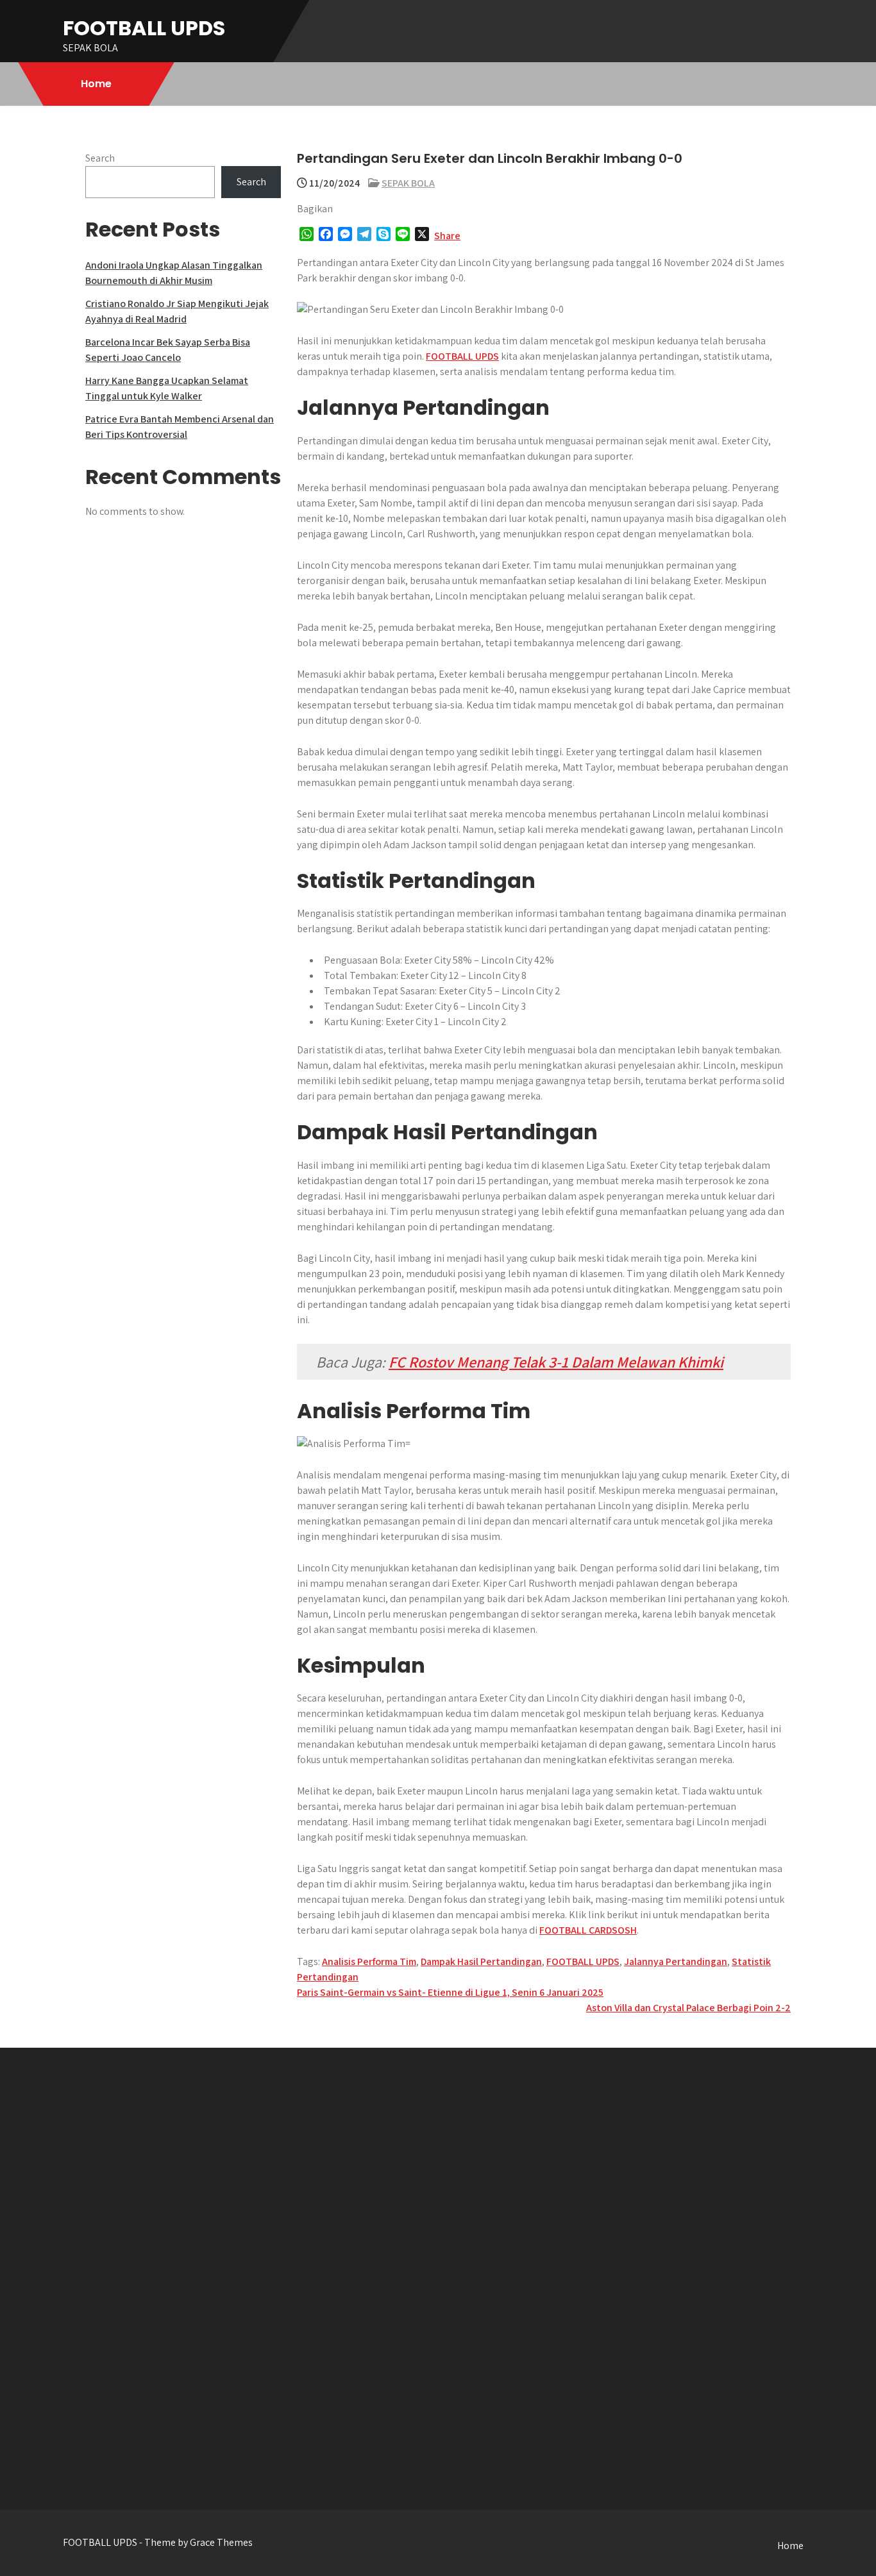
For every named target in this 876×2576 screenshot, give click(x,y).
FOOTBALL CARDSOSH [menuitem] (588, 1930)
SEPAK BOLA (408, 183)
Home (96, 84)
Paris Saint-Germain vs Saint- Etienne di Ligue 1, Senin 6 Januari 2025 (450, 1992)
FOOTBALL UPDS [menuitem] (462, 356)
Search (100, 158)
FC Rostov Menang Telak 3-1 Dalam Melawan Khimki (556, 1362)
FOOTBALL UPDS (144, 28)
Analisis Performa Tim (369, 1961)
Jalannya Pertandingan (676, 1961)
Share (447, 236)
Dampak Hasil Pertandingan (481, 1961)
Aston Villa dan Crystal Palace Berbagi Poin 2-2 (688, 2008)
